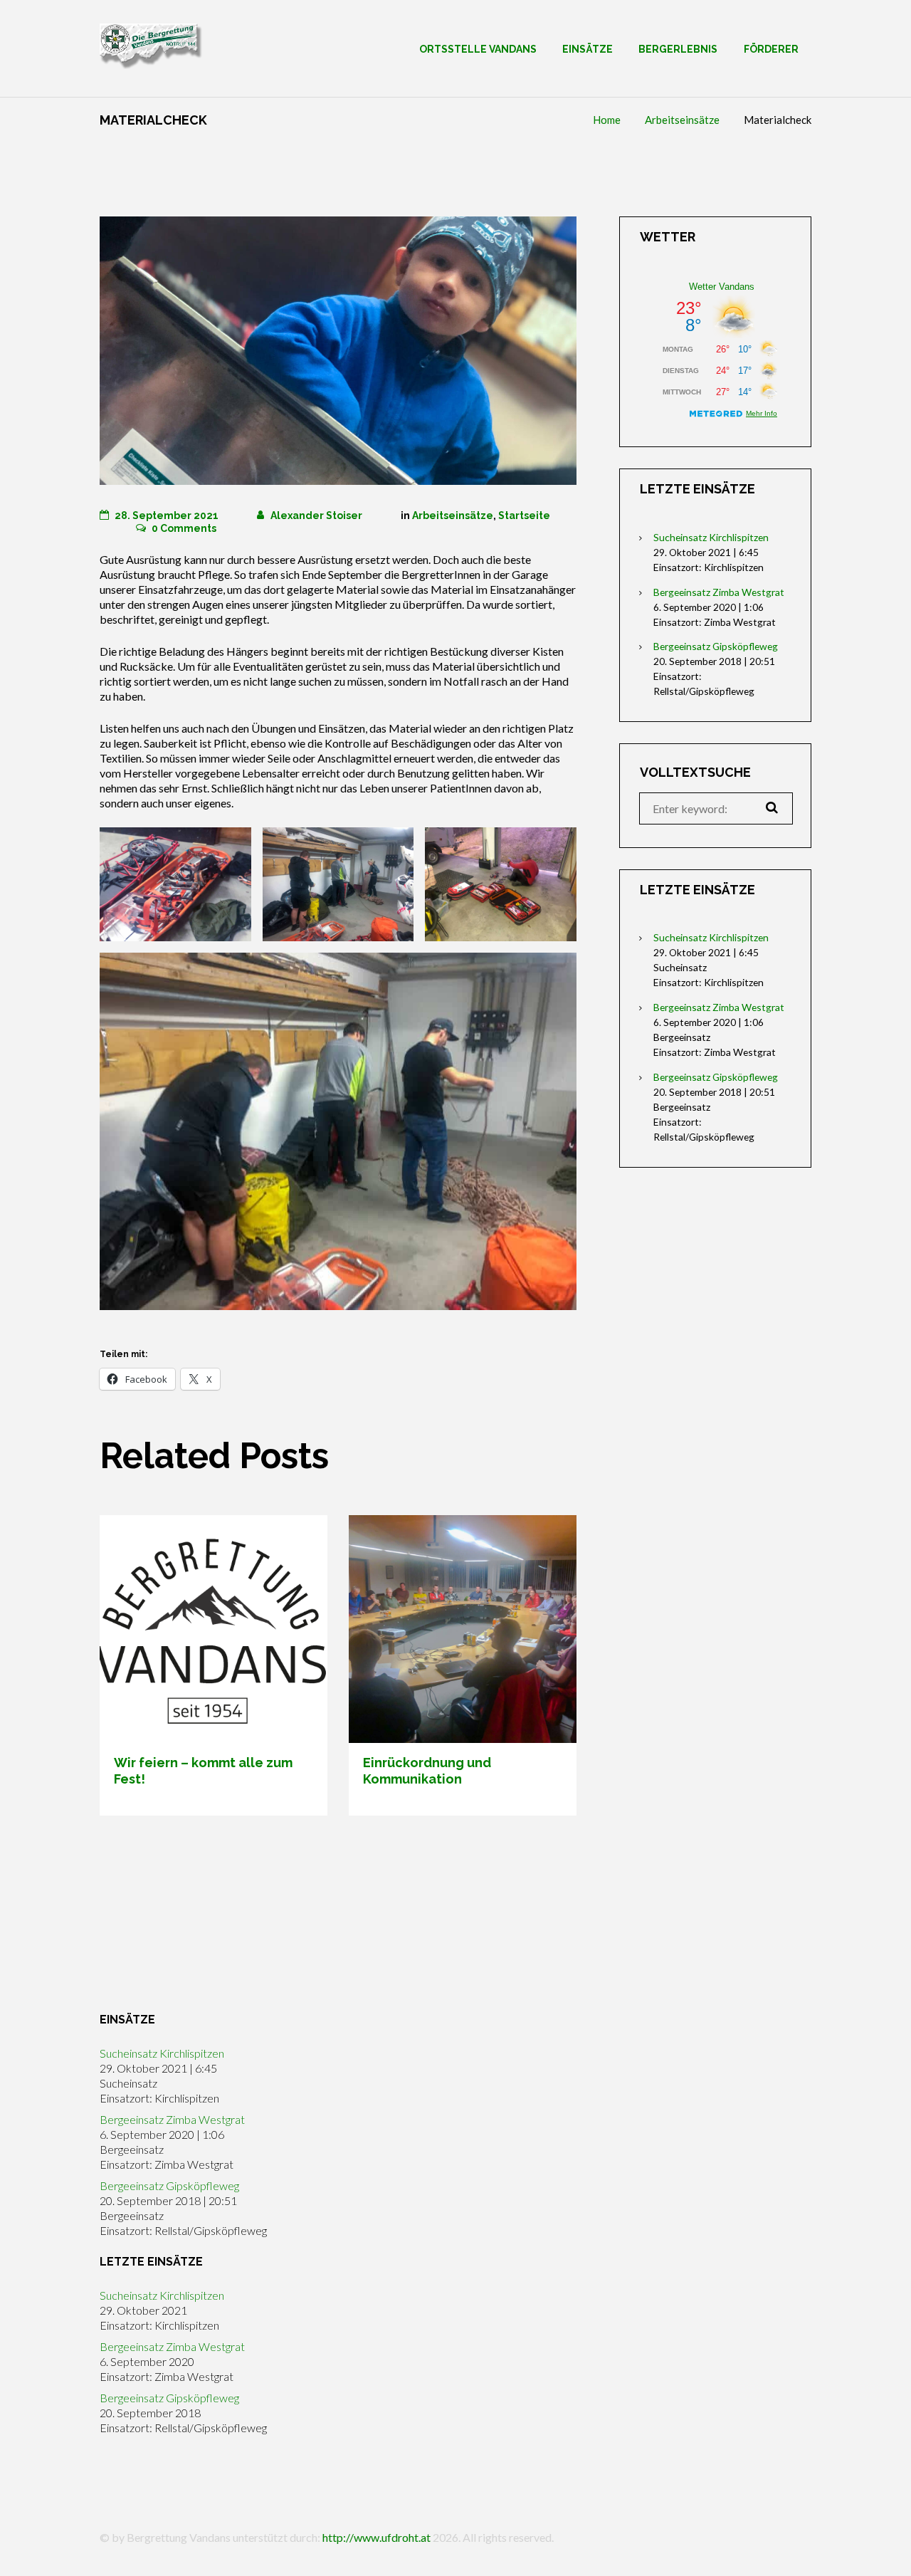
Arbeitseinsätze (682, 120)
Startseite (524, 515)
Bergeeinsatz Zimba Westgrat (719, 592)
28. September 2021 (167, 515)
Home (607, 120)
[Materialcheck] (338, 351)
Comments (184, 528)
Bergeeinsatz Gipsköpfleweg (716, 646)
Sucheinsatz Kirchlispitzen (711, 537)
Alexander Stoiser (316, 515)
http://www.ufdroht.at (376, 2537)
